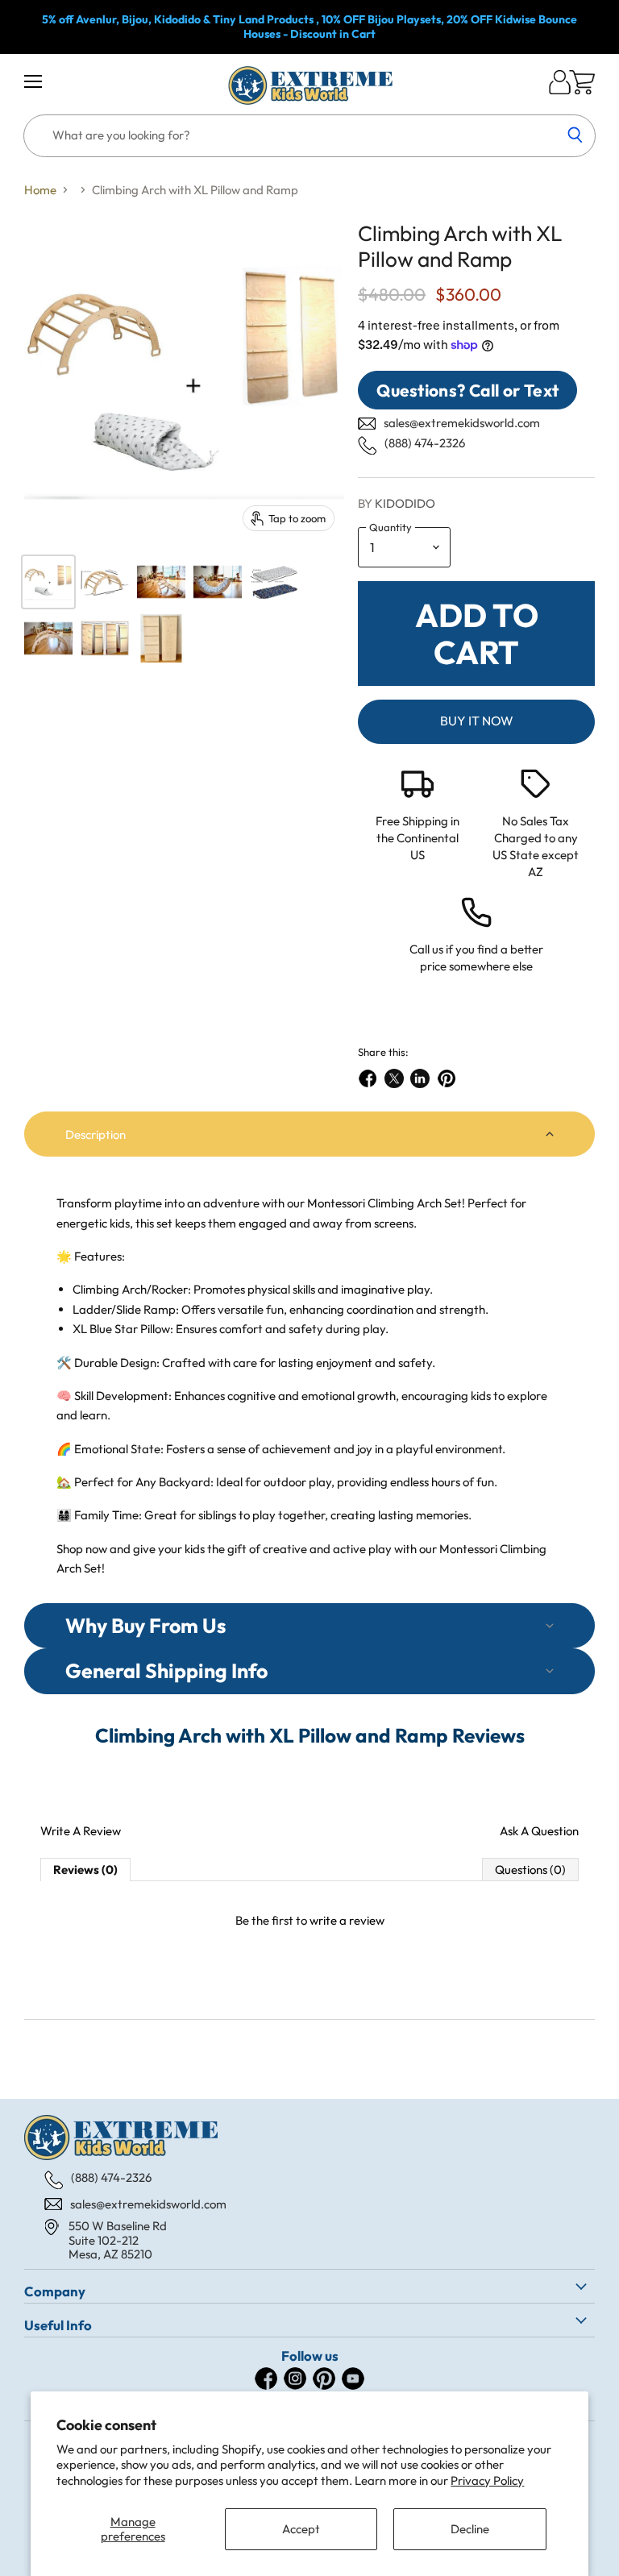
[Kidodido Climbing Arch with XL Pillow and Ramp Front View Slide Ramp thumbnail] (161, 638)
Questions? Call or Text (467, 390)
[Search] (574, 136)
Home (40, 190)
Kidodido (405, 503)
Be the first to (310, 1920)
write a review (347, 1920)
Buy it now (477, 721)
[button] (310, 1134)
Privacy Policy (487, 2480)
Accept (301, 2529)
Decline (470, 2529)
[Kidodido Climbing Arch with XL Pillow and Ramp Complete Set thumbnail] (48, 582)
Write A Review (81, 1831)
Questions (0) (530, 1870)
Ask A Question (539, 1831)
